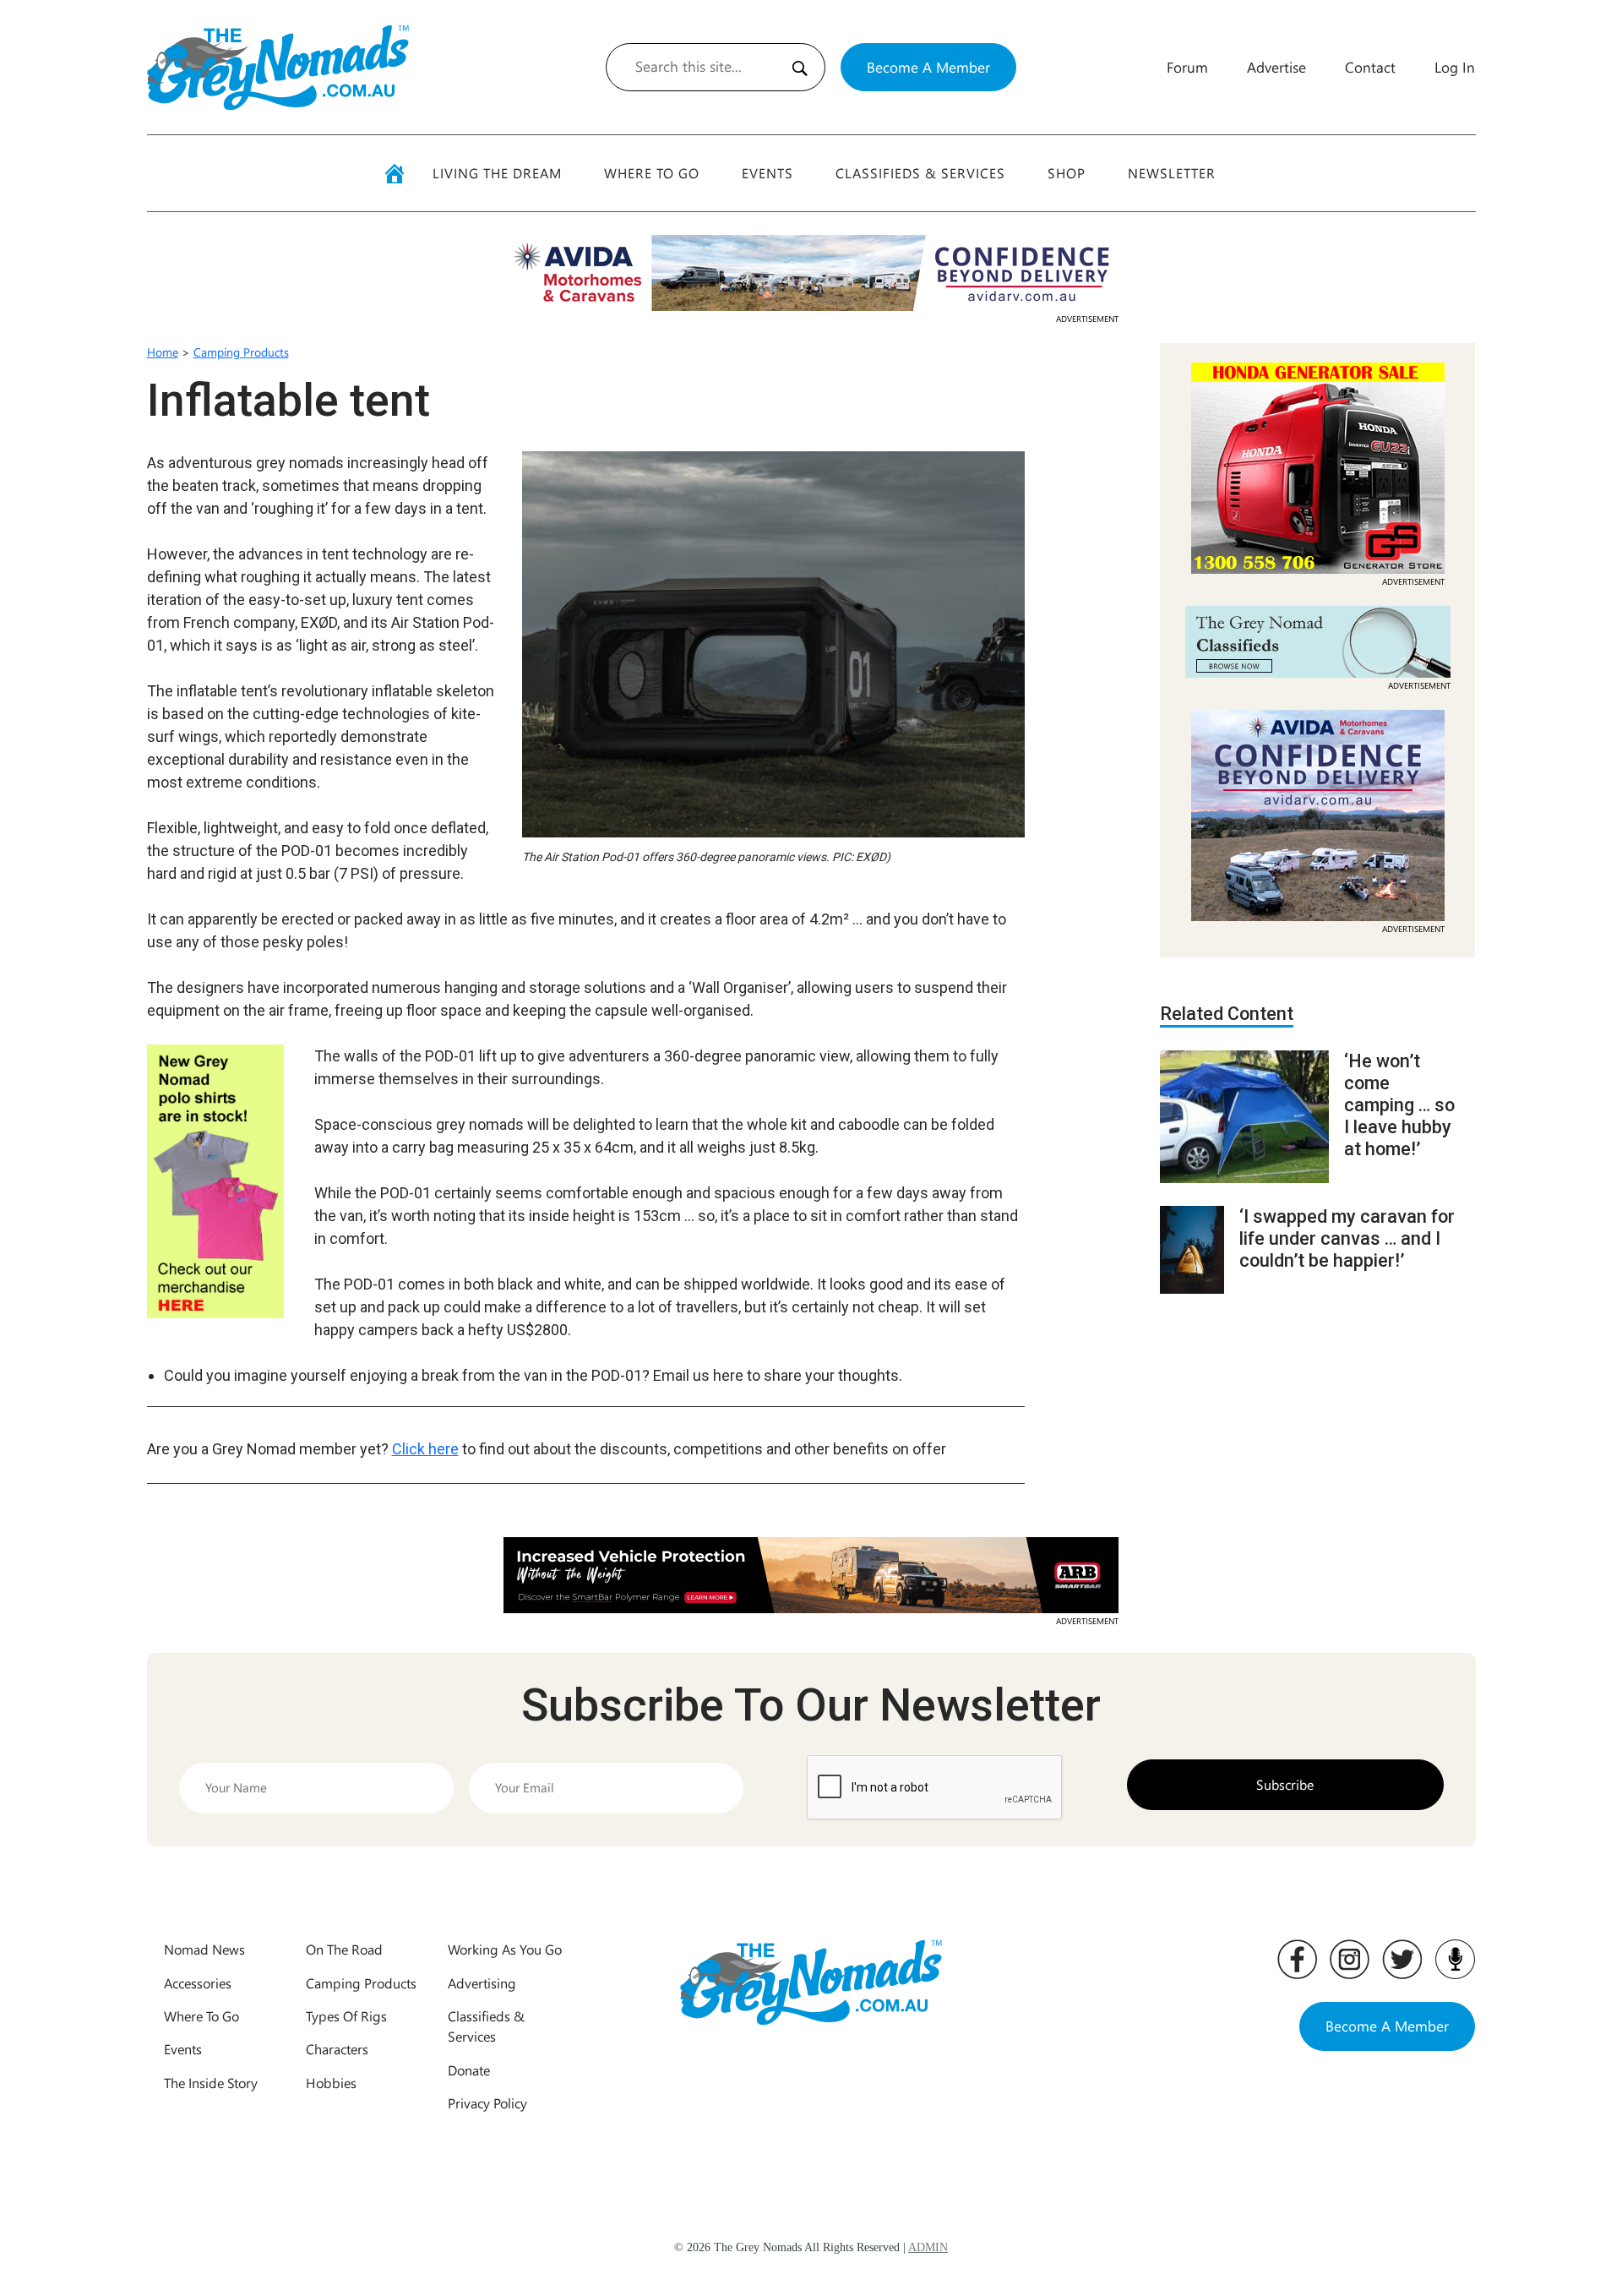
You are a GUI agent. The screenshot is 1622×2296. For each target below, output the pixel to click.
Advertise (1276, 67)
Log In (1455, 67)
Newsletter (1172, 173)
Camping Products (241, 352)
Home (163, 352)
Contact (1370, 67)
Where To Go (652, 173)
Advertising (482, 1983)
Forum (1187, 67)
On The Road (344, 1949)
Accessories (198, 1983)
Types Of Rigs (346, 2016)
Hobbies (331, 2083)
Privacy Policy (487, 2103)
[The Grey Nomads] (278, 67)
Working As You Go (505, 1949)
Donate (469, 2070)
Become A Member (928, 67)
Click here (425, 1449)
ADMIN (928, 2247)
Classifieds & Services (920, 173)
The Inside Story (211, 2083)
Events (767, 173)
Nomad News (204, 1949)
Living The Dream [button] (497, 173)
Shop (1067, 173)
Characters (337, 2049)
